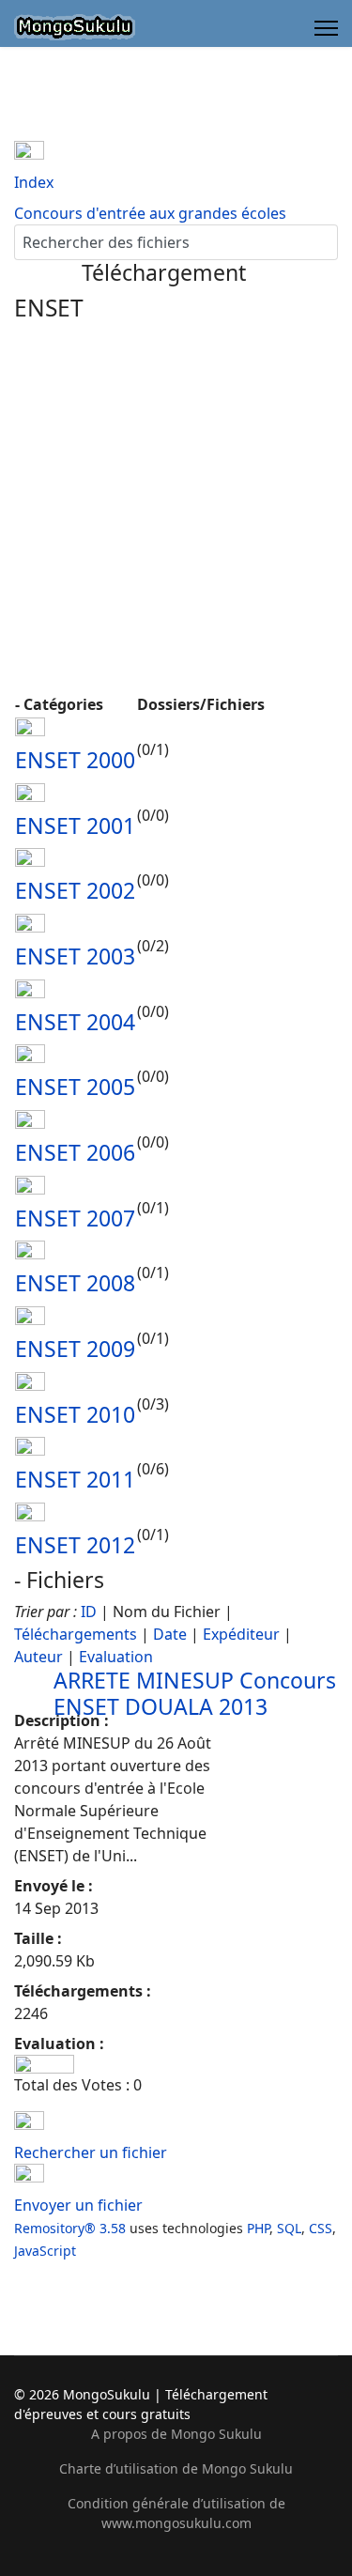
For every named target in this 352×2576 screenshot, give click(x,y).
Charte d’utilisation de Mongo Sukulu (176, 2468)
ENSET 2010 (75, 1414)
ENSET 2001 (75, 825)
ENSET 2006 (75, 1152)
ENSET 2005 (75, 1087)
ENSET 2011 (75, 1479)
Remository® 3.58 (70, 2228)
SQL (289, 2228)
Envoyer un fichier (78, 2205)
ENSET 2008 (75, 1283)
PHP (258, 2228)
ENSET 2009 (75, 1349)
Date (170, 1634)
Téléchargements (76, 1634)
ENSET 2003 (75, 956)
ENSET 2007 (75, 1218)
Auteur (38, 1657)
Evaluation (116, 1657)
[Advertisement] (176, 507)
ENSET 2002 (75, 890)
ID (89, 1612)
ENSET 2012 (75, 1545)
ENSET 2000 (75, 760)
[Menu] (326, 28)
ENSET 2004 (75, 1022)
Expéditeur (241, 1634)
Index (34, 182)
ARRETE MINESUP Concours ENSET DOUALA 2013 (195, 1693)
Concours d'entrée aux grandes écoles (150, 213)
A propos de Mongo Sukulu (176, 2434)
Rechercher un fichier (91, 2152)
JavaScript (45, 2251)
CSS (321, 2228)
